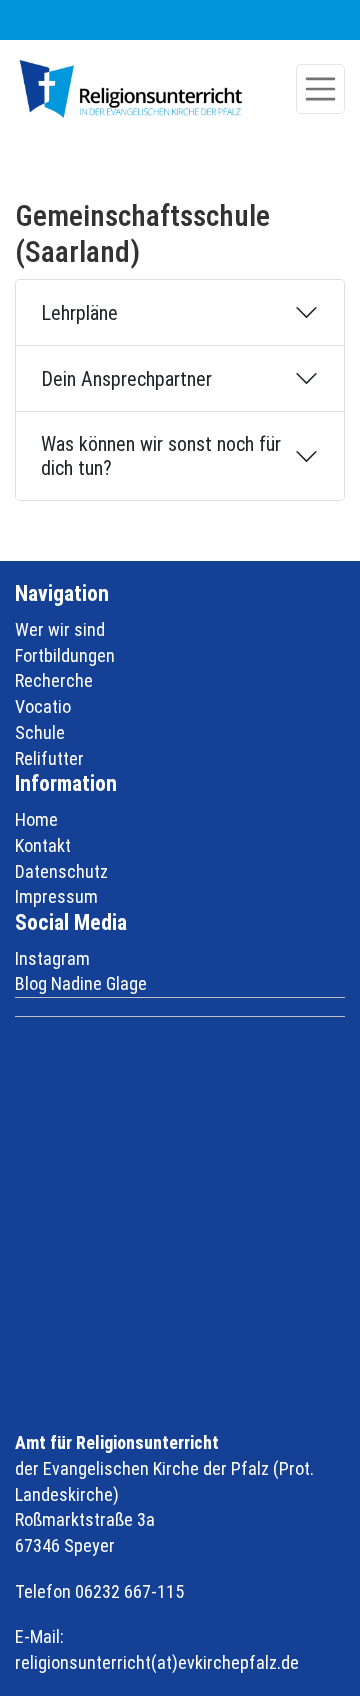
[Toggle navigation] (321, 89)
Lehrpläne (79, 313)
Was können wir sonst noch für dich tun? (161, 456)
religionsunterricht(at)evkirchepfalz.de (157, 1662)
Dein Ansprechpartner (126, 379)
